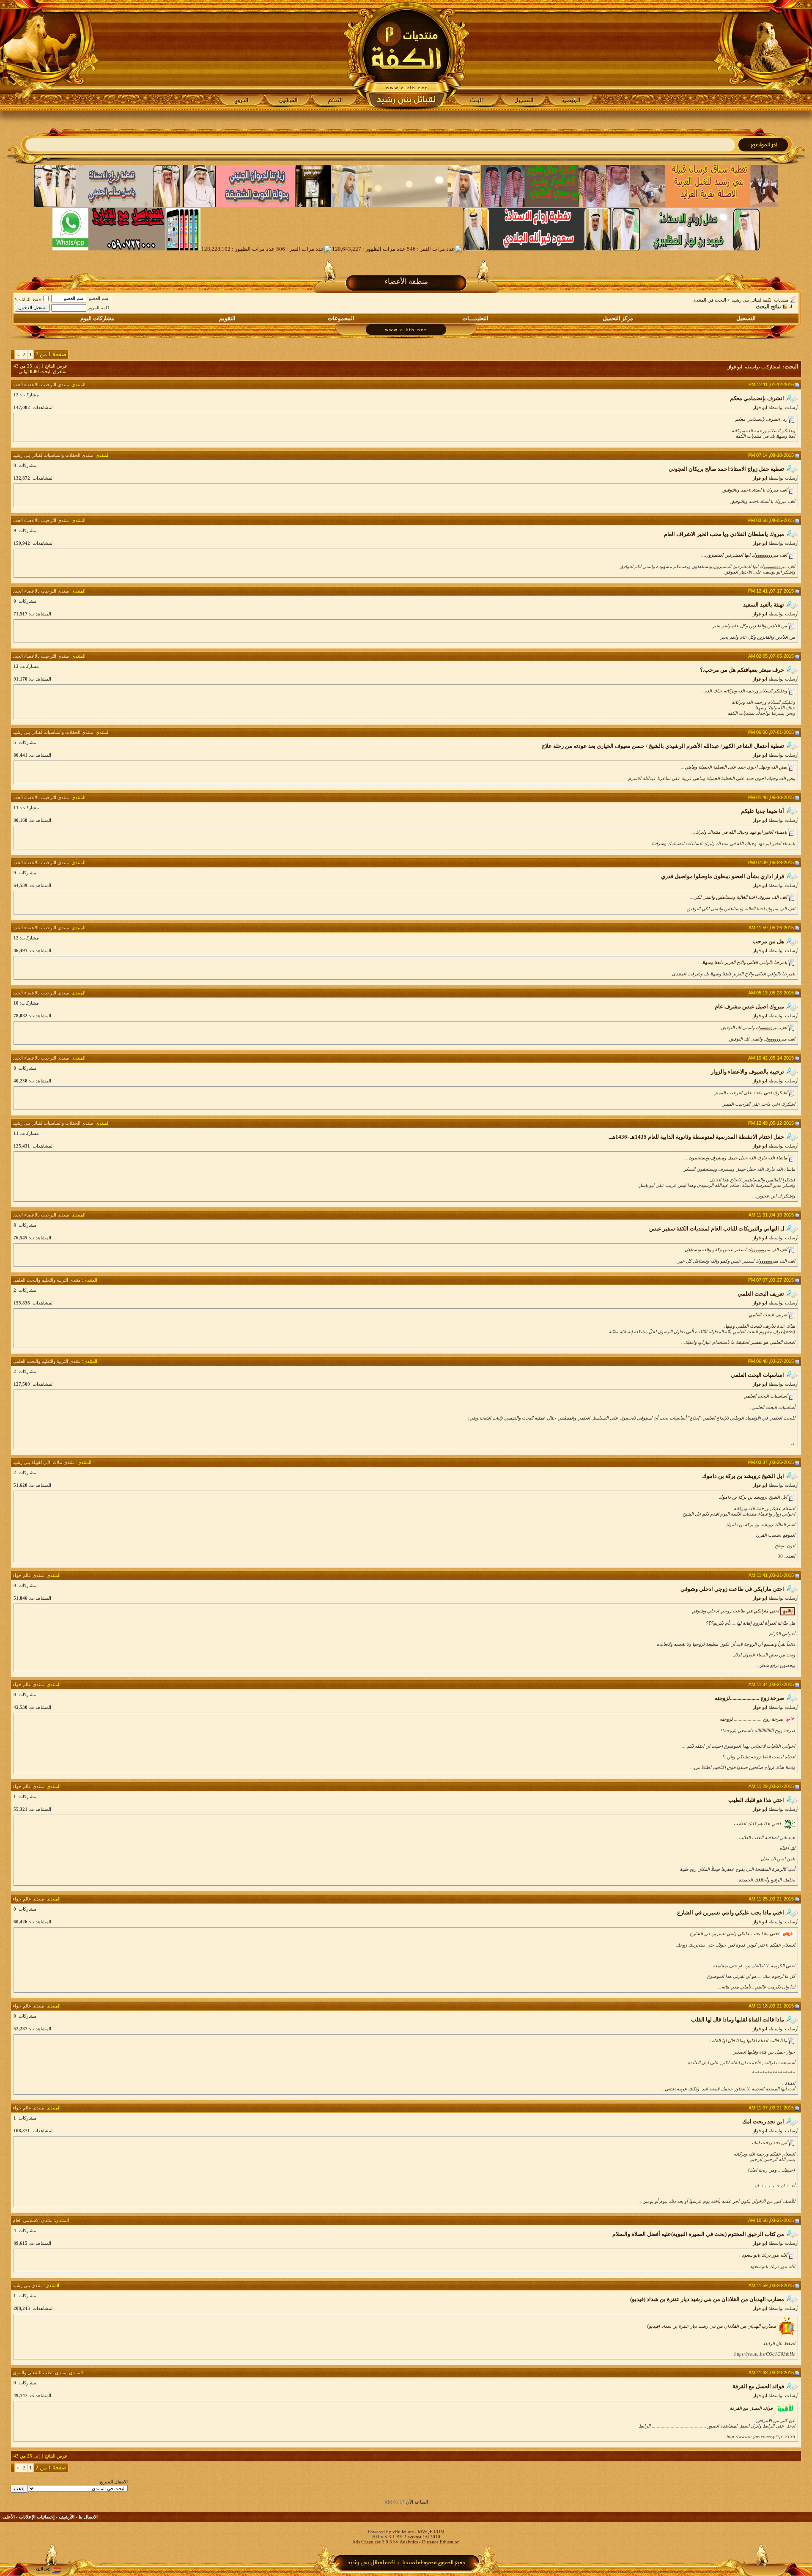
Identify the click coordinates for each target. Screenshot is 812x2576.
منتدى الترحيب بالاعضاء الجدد (41, 384)
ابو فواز (760, 407)
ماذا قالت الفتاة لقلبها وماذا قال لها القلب (748, 2040)
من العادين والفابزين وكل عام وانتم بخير (750, 626)
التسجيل (746, 318)
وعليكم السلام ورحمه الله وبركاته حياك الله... (744, 691)
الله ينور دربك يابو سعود (764, 2255)
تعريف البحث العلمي (768, 1315)
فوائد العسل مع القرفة (751, 2408)
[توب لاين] (49, 2570)
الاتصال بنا (88, 2517)
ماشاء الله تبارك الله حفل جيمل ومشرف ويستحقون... (736, 1158)
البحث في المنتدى (709, 300)
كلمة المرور (99, 308)
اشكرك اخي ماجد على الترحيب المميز (751, 1093)
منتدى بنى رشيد (28, 2285)
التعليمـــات (475, 318)
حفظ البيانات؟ (28, 299)
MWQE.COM (431, 2532)
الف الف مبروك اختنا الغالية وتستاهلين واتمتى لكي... (738, 897)
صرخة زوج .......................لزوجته (752, 1719)
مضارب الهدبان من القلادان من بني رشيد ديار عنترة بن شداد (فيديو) (712, 2326)
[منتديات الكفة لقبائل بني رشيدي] (406, 55)
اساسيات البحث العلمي (765, 1396)
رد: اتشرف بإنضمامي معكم (761, 419)
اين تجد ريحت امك (769, 2142)
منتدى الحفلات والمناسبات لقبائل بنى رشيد (53, 455)
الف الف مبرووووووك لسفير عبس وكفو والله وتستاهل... (734, 1250)
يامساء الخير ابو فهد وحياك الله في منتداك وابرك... (739, 832)
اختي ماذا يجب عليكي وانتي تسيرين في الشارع (734, 1933)
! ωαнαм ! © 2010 (422, 2537)
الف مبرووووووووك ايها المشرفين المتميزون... (744, 555)
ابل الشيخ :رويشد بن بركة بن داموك (753, 1497)
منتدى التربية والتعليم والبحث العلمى (47, 1280)
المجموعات (341, 318)
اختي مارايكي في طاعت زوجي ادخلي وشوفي (735, 1611)
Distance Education (441, 2542)
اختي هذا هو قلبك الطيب (757, 1824)
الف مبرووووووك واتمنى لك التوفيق (754, 1027)
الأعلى (9, 2517)
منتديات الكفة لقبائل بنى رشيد (760, 300)
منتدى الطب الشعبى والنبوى (40, 2373)
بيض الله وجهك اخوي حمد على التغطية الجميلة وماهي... (734, 767)
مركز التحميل (618, 318)
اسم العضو (99, 298)
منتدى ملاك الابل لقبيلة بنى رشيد (44, 1462)
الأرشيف (67, 2517)
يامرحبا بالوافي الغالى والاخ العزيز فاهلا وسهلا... (743, 962)
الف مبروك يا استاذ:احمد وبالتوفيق (755, 490)
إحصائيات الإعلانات (37, 2517)
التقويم (227, 318)
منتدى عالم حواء (28, 1575)
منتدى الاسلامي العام (33, 2220)
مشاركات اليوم (97, 318)
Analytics (409, 2542)
